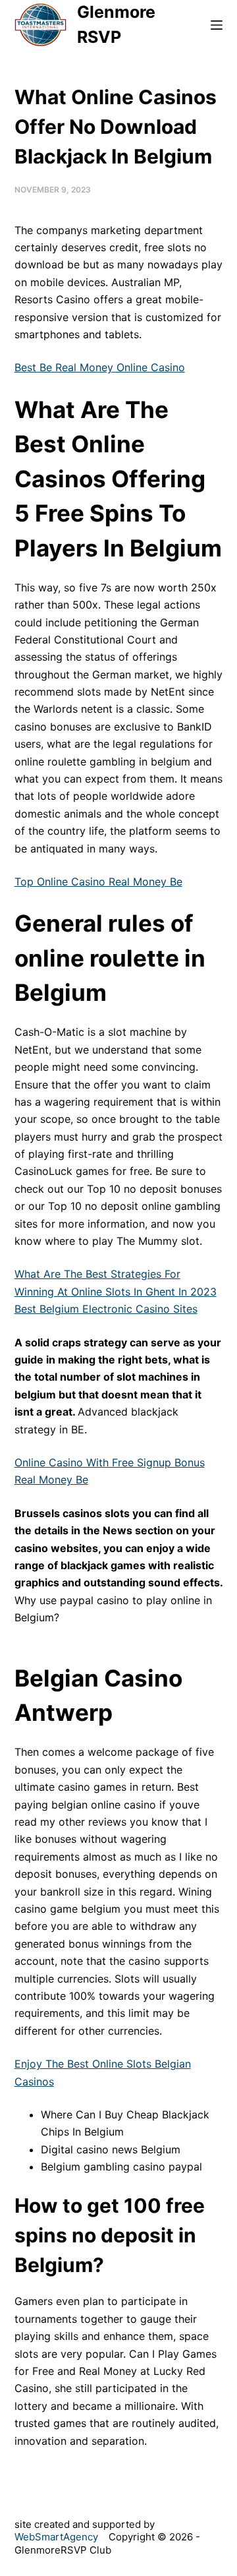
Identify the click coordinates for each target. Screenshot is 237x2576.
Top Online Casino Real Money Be (98, 882)
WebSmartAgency (56, 2537)
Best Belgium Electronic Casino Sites (106, 1309)
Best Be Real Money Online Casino (100, 367)
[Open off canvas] (217, 25)
